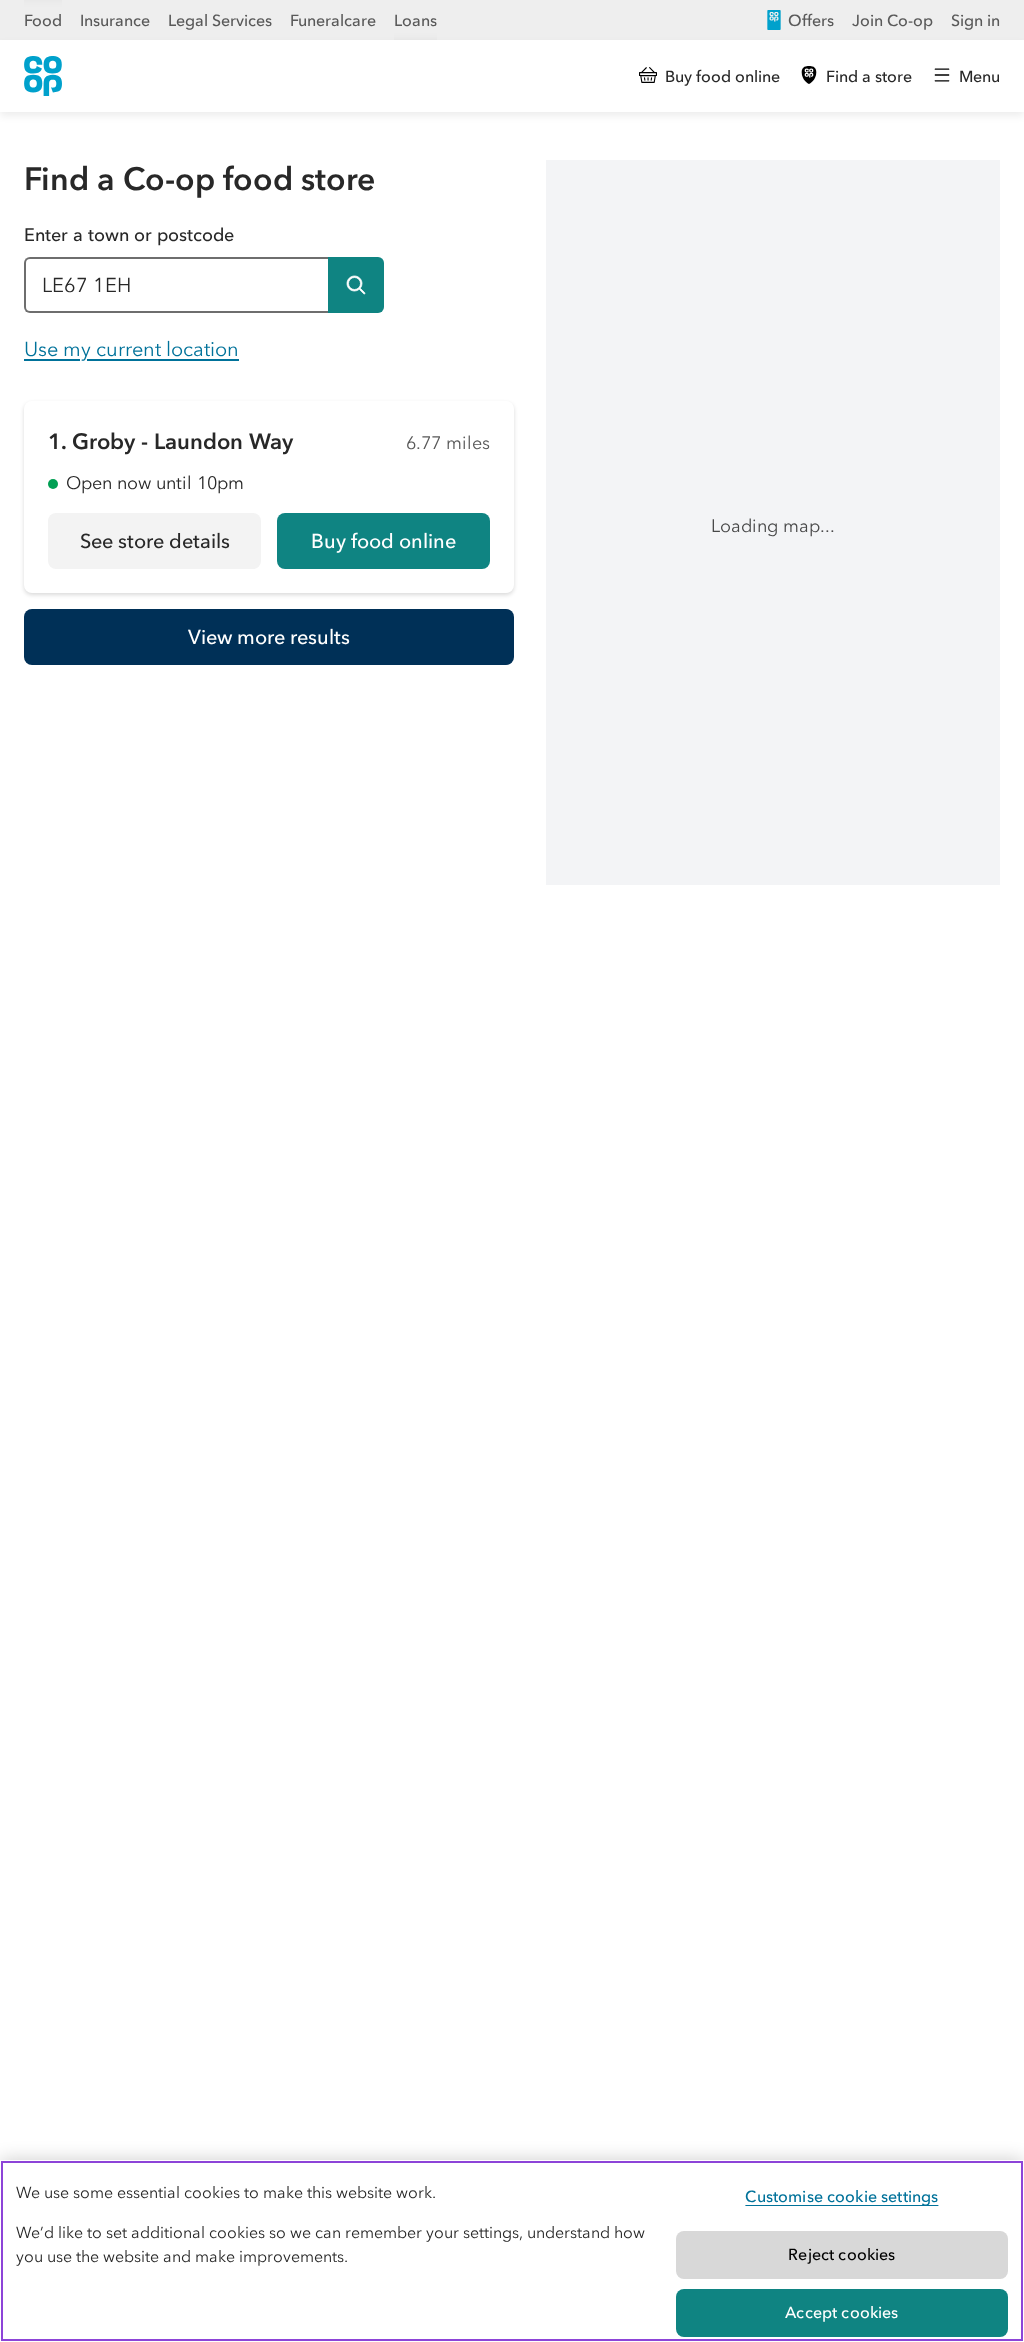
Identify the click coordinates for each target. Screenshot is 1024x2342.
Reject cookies (841, 2254)
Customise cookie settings (841, 2196)
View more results (269, 637)
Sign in (975, 20)
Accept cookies (841, 2312)
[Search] (356, 285)
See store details (170, 548)
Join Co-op (892, 20)
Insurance (115, 20)
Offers (811, 20)
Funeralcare (333, 20)
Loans (415, 20)
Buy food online (383, 541)
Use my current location (131, 349)
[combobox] (176, 285)
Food (43, 20)
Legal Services (220, 20)
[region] (512, 2251)
